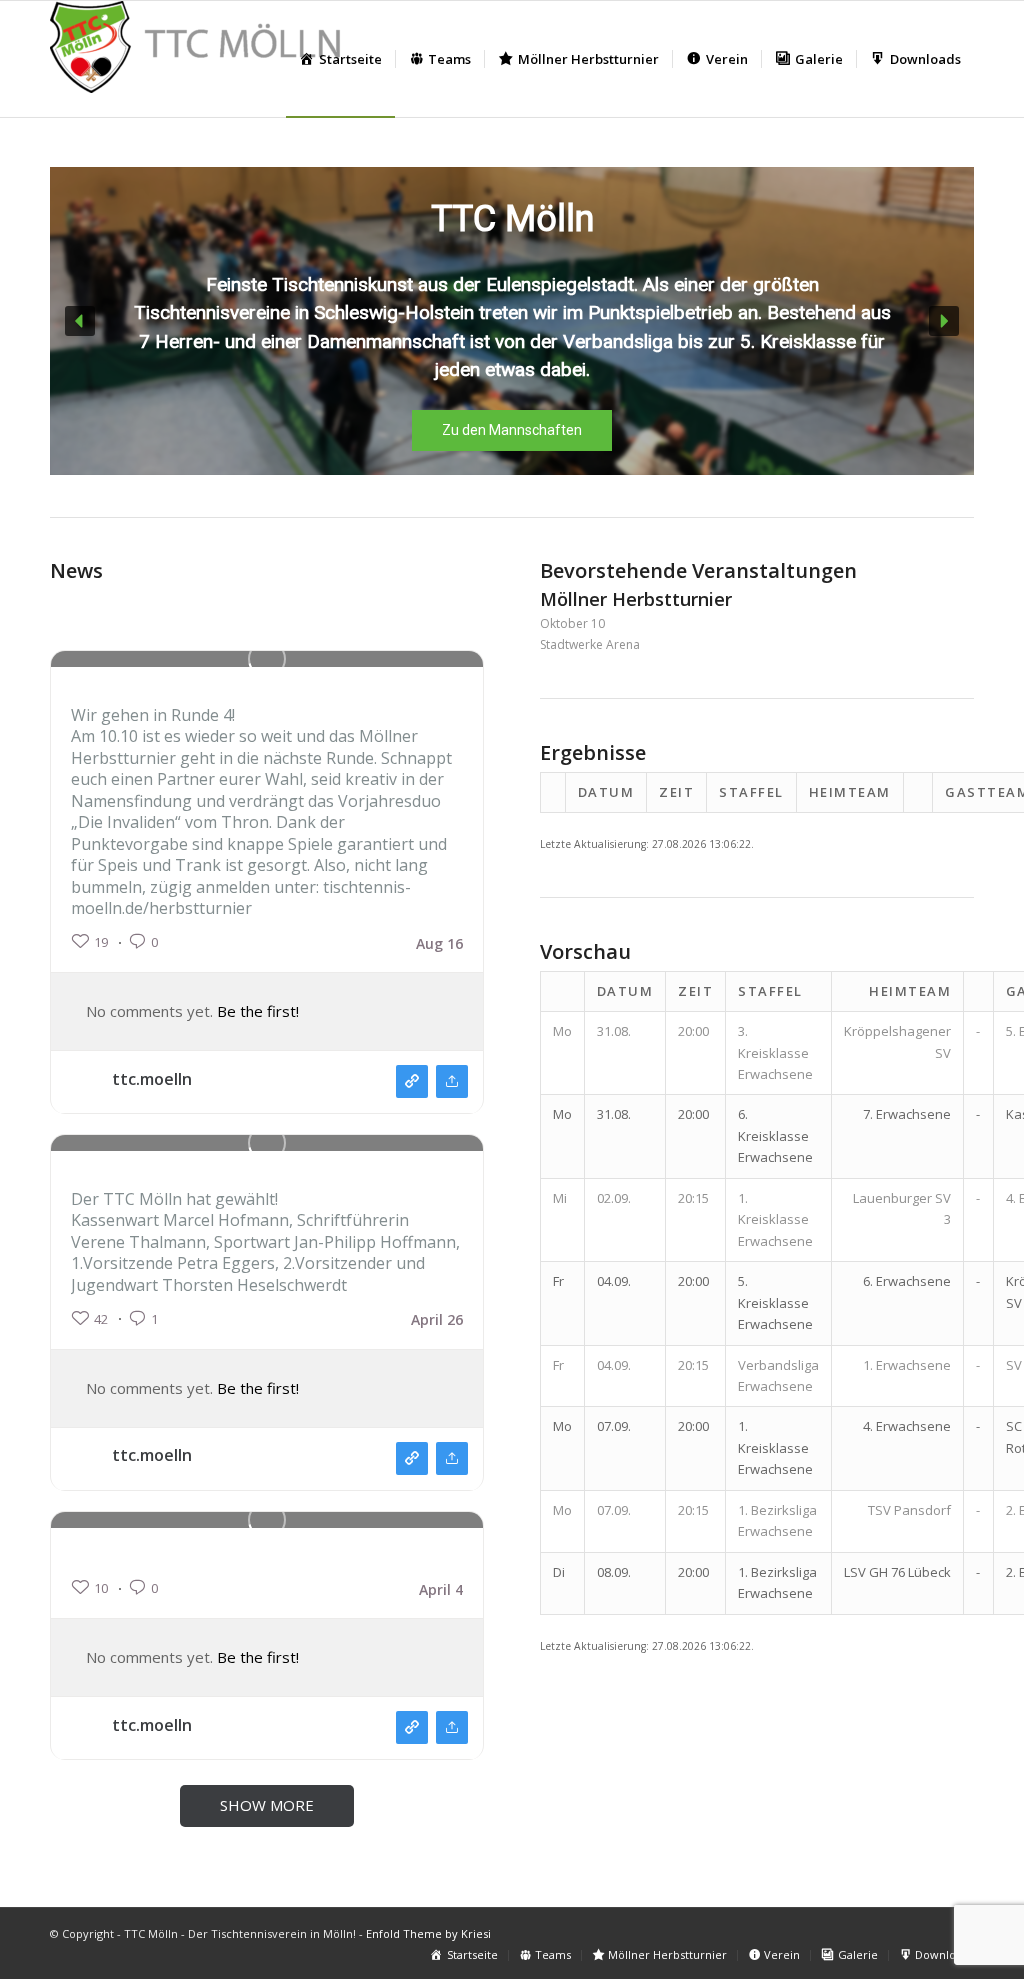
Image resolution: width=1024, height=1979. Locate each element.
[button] (80, 321)
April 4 (441, 1590)
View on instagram (412, 1081)
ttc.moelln (152, 1079)
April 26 (437, 1320)
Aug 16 (439, 944)
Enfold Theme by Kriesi (428, 1933)
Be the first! (258, 1011)
